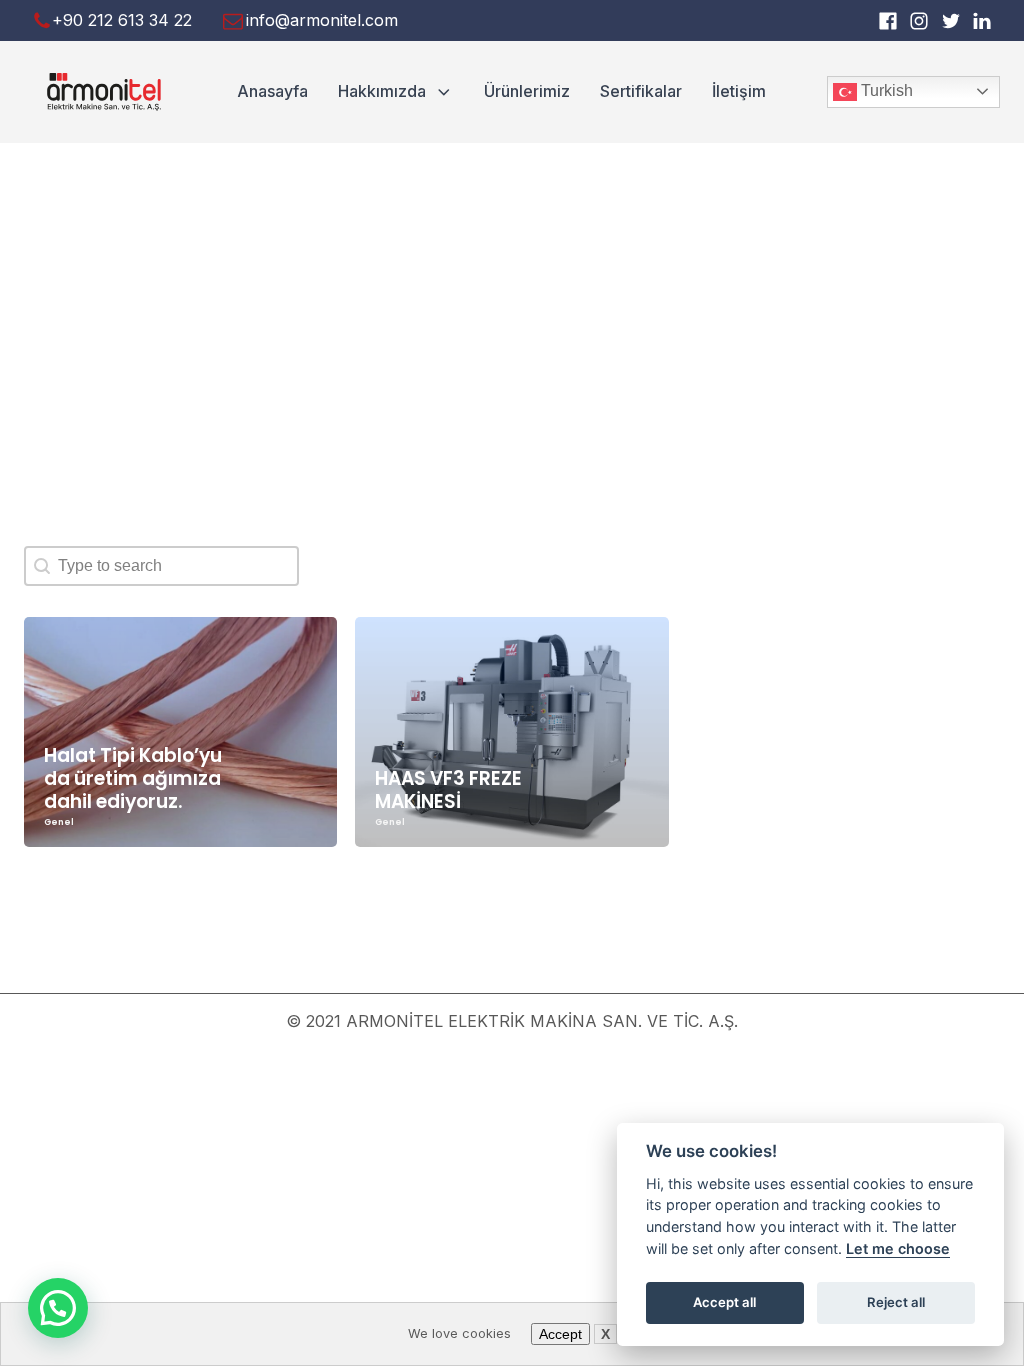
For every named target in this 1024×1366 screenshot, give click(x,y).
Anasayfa (272, 91)
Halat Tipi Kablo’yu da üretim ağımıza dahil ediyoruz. (133, 778)
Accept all (724, 1302)
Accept (560, 1334)
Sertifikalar (641, 91)
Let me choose (898, 1248)
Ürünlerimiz (527, 91)
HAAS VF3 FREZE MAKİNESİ (448, 790)
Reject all (896, 1302)
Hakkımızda (382, 91)
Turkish (885, 90)
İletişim (739, 91)
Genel (59, 822)
